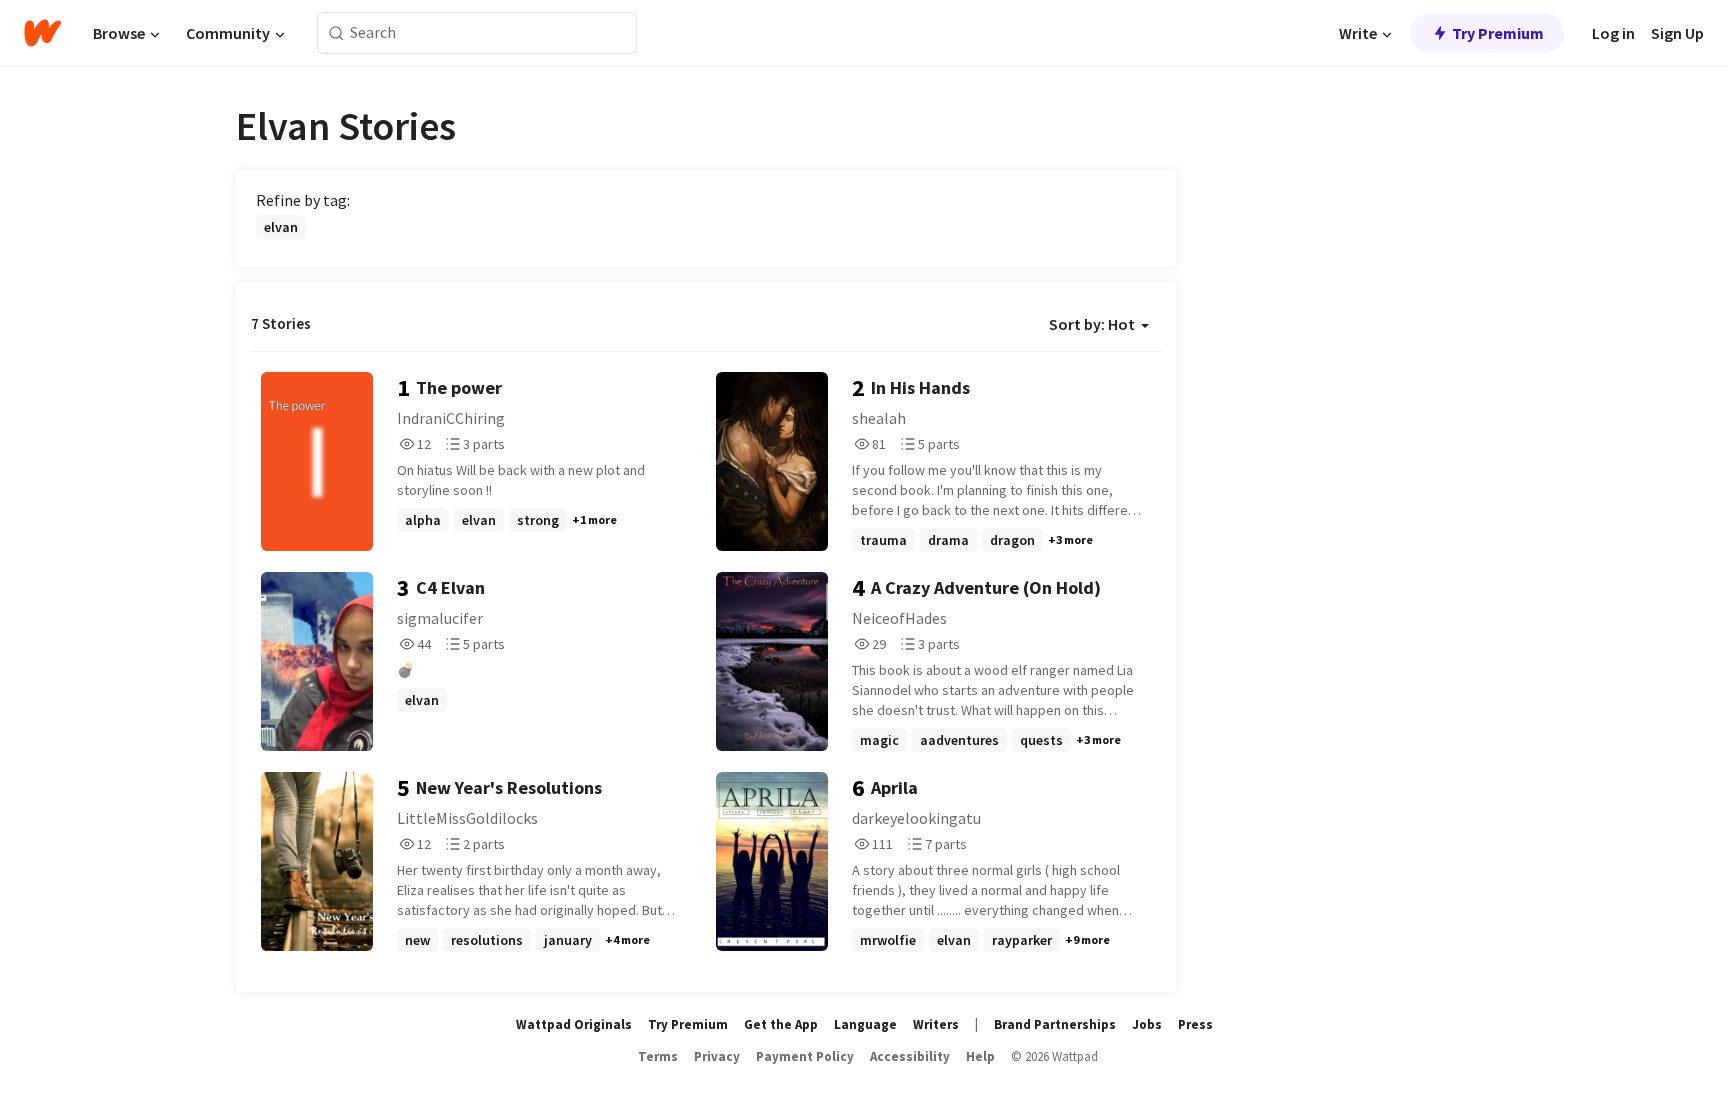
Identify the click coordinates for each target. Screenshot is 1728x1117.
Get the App (781, 1024)
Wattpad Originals (574, 1024)
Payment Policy (805, 1056)
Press (1195, 1024)
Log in (1613, 33)
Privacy (717, 1056)
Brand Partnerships (1055, 1024)
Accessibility (910, 1056)
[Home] (42, 33)
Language (865, 1024)
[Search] (336, 33)
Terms (658, 1056)
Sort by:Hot (1092, 324)
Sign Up (1677, 33)
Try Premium (1498, 33)
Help (980, 1056)
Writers (936, 1024)
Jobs (1147, 1024)
